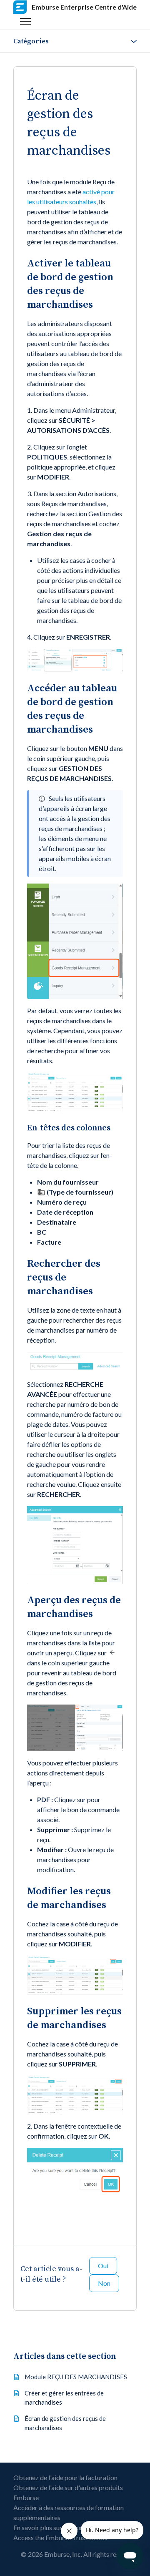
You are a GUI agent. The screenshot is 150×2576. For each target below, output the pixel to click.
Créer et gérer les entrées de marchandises (64, 2398)
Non (104, 2283)
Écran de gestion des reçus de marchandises (65, 2423)
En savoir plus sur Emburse (51, 2527)
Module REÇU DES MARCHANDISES (76, 2377)
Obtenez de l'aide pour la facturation (65, 2477)
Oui (103, 2266)
